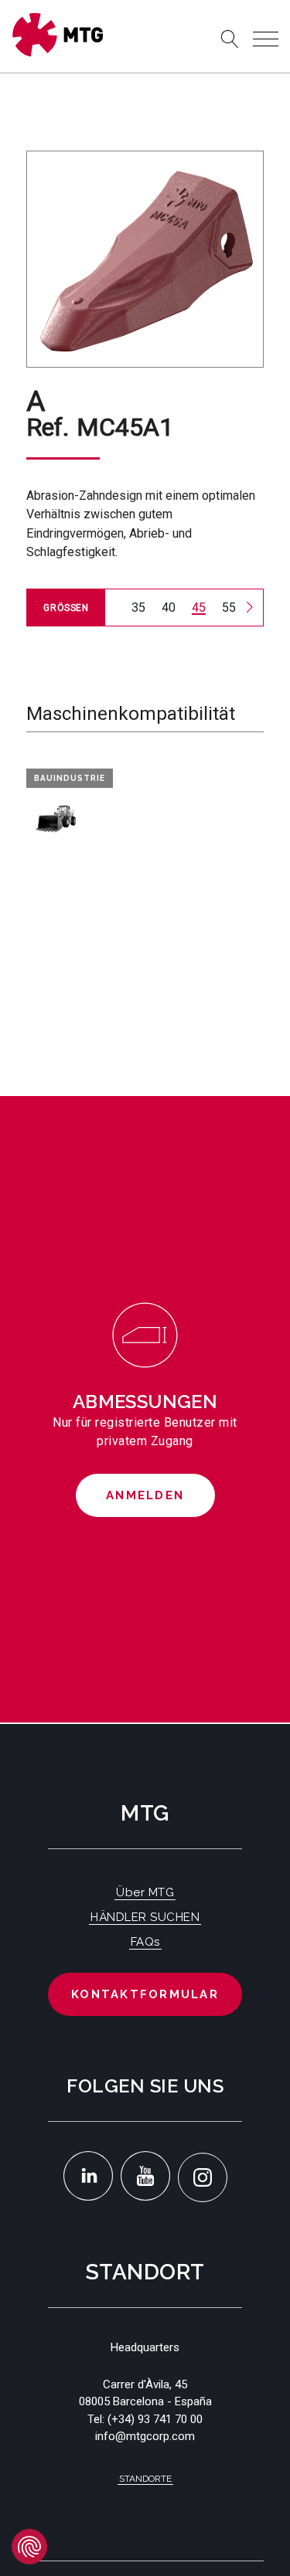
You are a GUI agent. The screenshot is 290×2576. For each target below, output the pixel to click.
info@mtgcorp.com (145, 2436)
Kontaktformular (145, 1994)
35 (138, 608)
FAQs (145, 1942)
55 (229, 608)
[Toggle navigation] (266, 39)
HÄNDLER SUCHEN (145, 1917)
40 (169, 608)
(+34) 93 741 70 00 (155, 2419)
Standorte (145, 2479)
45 (199, 608)
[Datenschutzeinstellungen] (29, 2547)
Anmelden (145, 1495)
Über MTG (145, 1892)
